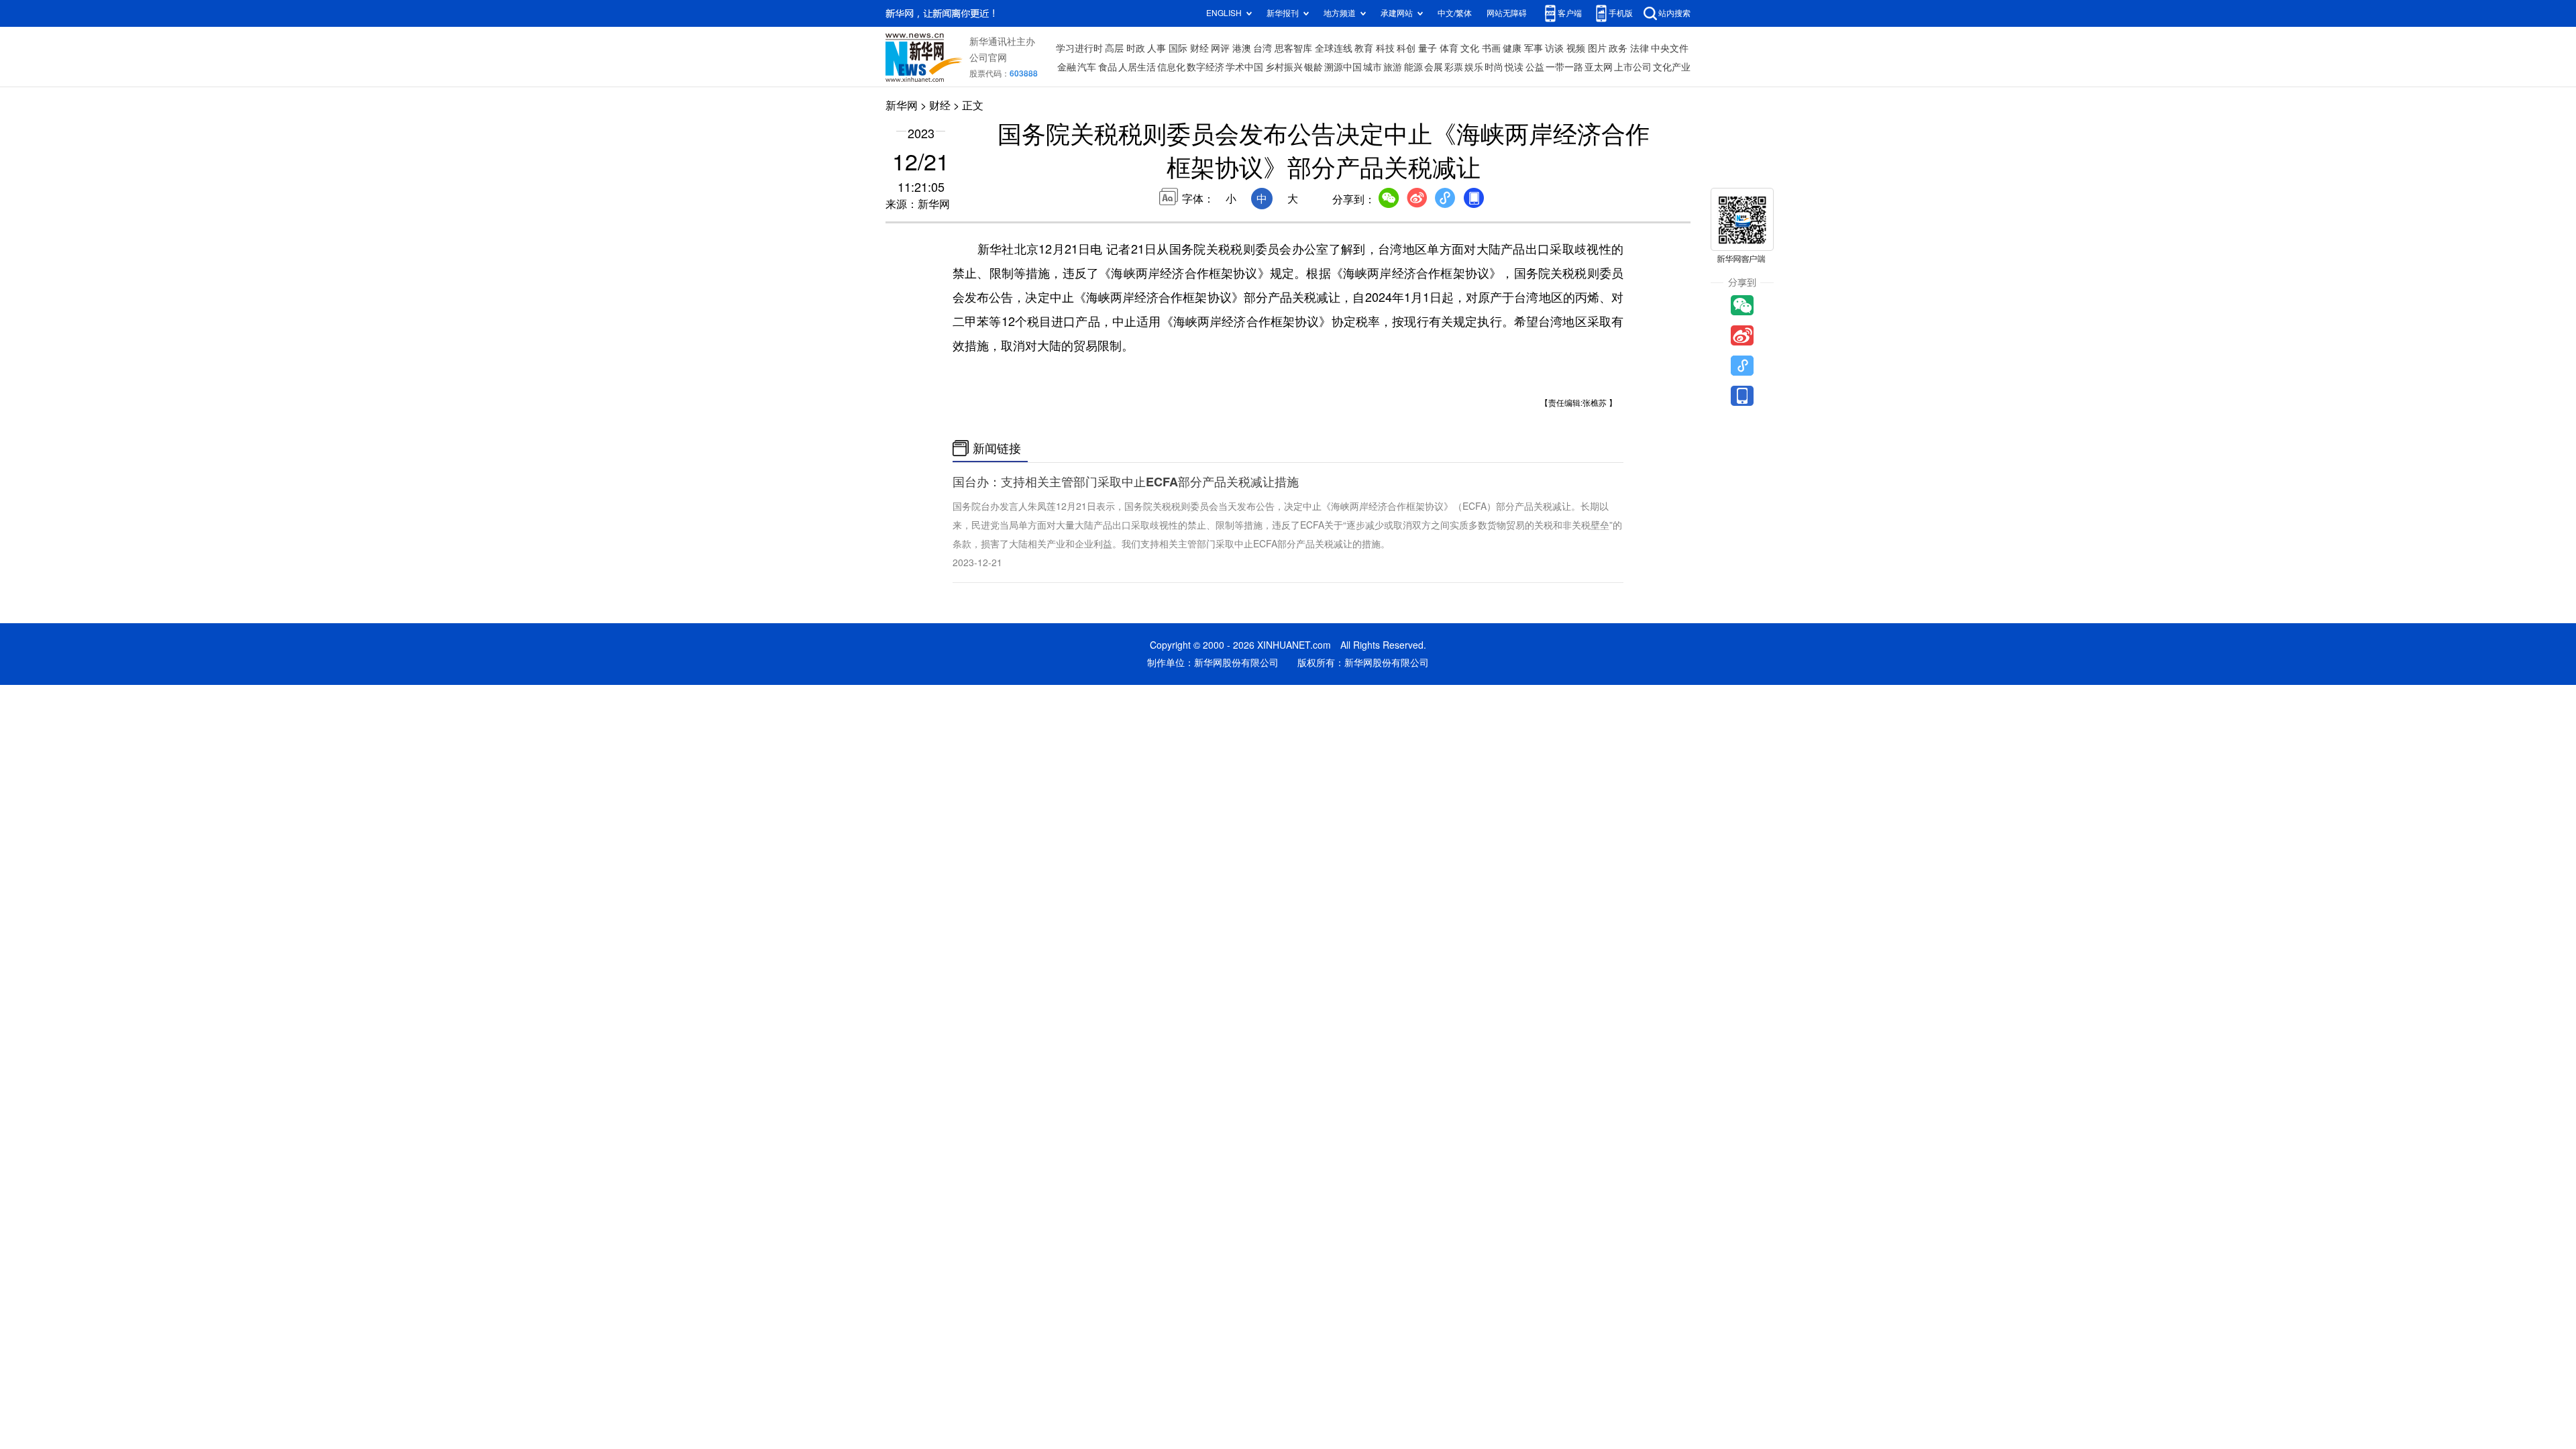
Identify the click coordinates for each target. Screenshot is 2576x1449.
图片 (1597, 48)
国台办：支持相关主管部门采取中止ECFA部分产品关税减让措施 (1126, 482)
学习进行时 (1079, 48)
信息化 (1171, 67)
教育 (1364, 48)
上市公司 (1633, 67)
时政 (1136, 48)
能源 (1413, 67)
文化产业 (1672, 67)
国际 (1178, 48)
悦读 (1514, 67)
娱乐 (1474, 67)
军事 (1534, 48)
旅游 (1393, 67)
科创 (1406, 48)
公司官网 (988, 58)
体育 (1449, 48)
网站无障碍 (1507, 13)
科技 (1385, 48)
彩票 (1454, 67)
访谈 (1554, 48)
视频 (1576, 48)
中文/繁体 (1455, 13)
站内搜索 (1674, 13)
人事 (1157, 48)
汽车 (1087, 67)
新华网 (902, 105)
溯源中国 (1343, 67)
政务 (1618, 48)
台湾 (1263, 48)
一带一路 (1564, 67)
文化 (1470, 48)
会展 (1434, 67)
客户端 (1570, 13)
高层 (1114, 48)
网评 (1220, 48)
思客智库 (1293, 48)
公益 (1535, 67)
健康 (1512, 48)
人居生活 (1137, 67)
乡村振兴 (1284, 67)
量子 (1428, 48)
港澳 (1242, 48)
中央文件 (1670, 48)
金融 (1067, 67)
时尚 (1494, 67)
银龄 (1313, 67)
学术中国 (1244, 67)
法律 (1640, 48)
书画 (1491, 48)
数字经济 (1205, 67)
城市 (1373, 67)
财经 (1199, 48)
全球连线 (1334, 48)
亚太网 (1599, 67)
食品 (1108, 67)
